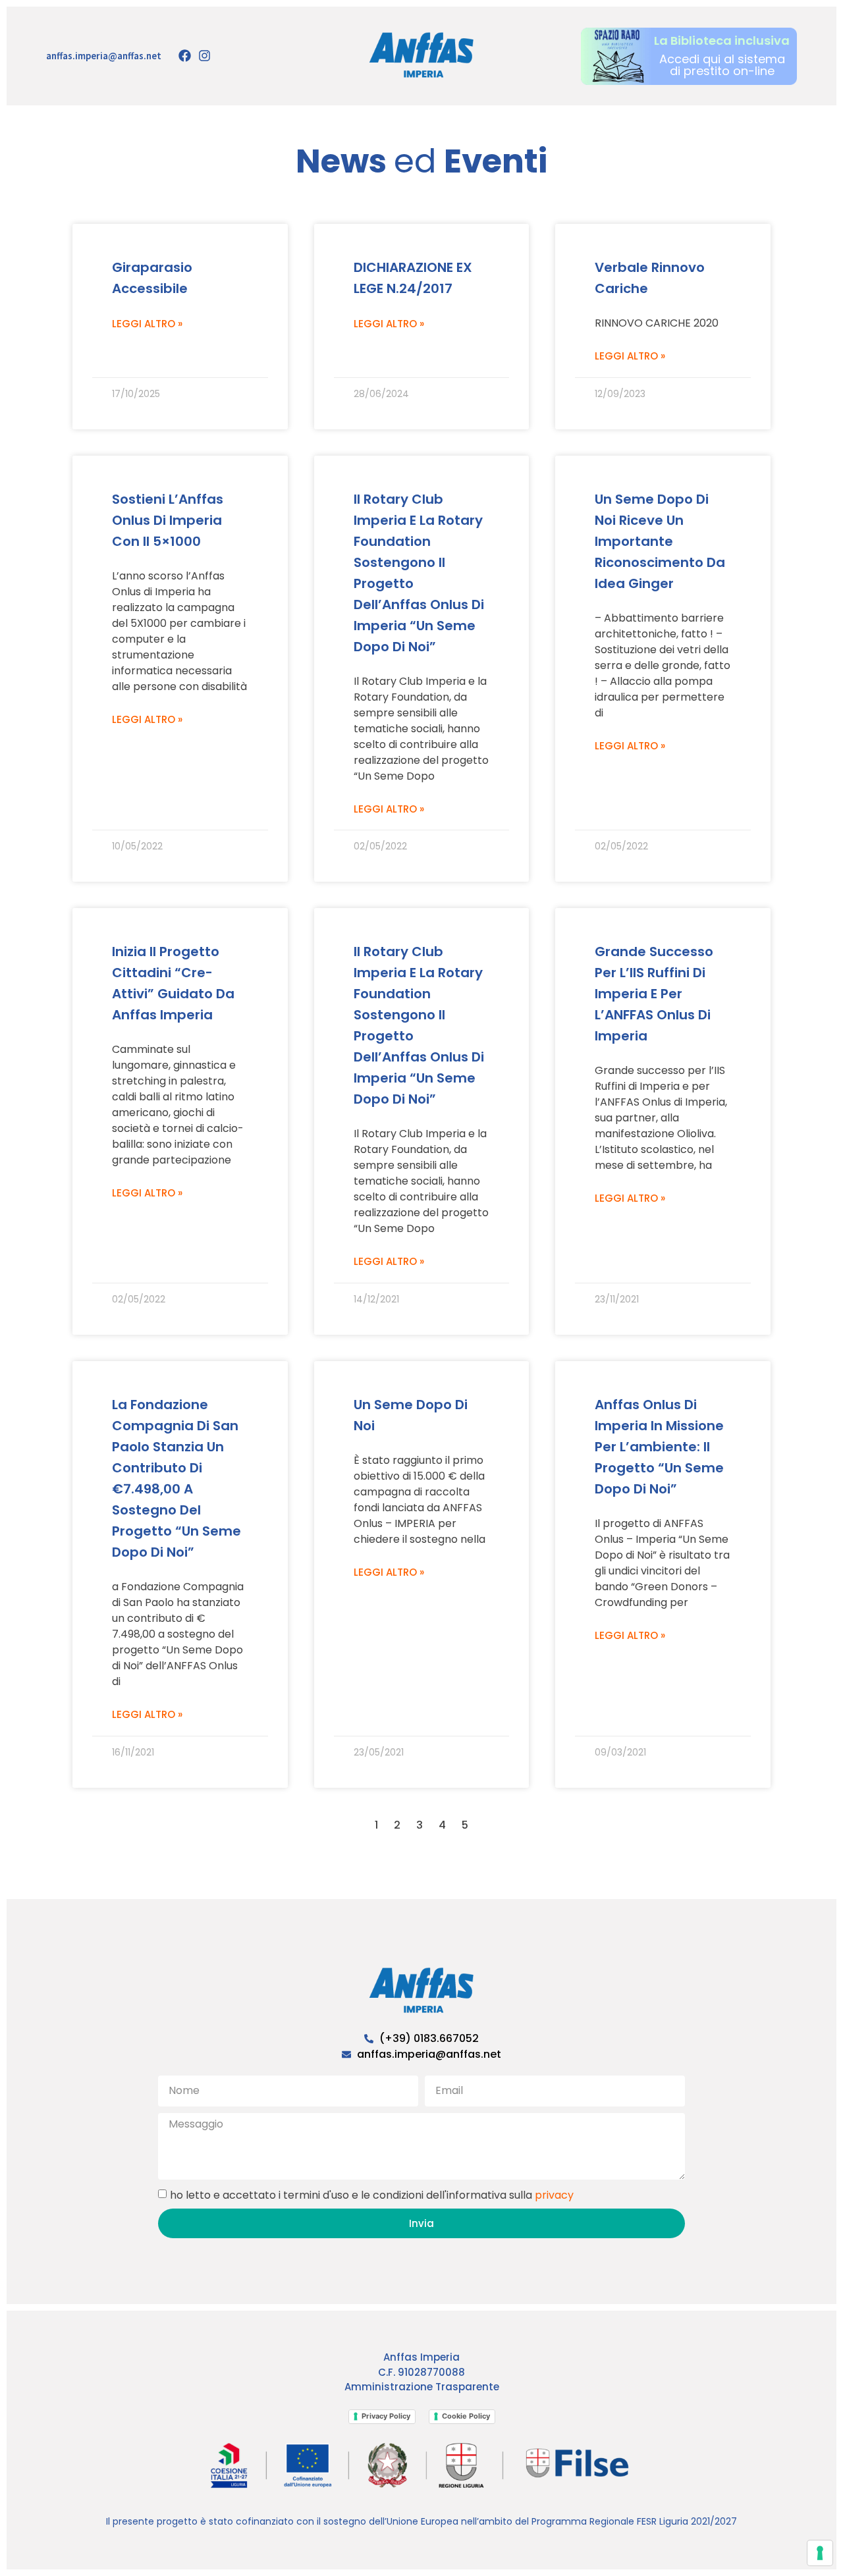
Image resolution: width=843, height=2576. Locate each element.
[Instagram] (204, 56)
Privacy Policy (386, 2416)
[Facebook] (184, 56)
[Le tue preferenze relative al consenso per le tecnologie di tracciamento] (820, 2553)
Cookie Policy (466, 2416)
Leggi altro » (147, 324)
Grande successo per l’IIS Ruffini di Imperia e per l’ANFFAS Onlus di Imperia (654, 994)
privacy (554, 2195)
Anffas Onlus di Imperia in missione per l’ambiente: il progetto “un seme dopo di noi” (659, 1447)
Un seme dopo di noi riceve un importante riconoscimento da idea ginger (660, 541)
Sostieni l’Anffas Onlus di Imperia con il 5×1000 (168, 520)
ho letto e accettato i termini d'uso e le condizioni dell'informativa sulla (372, 2195)
